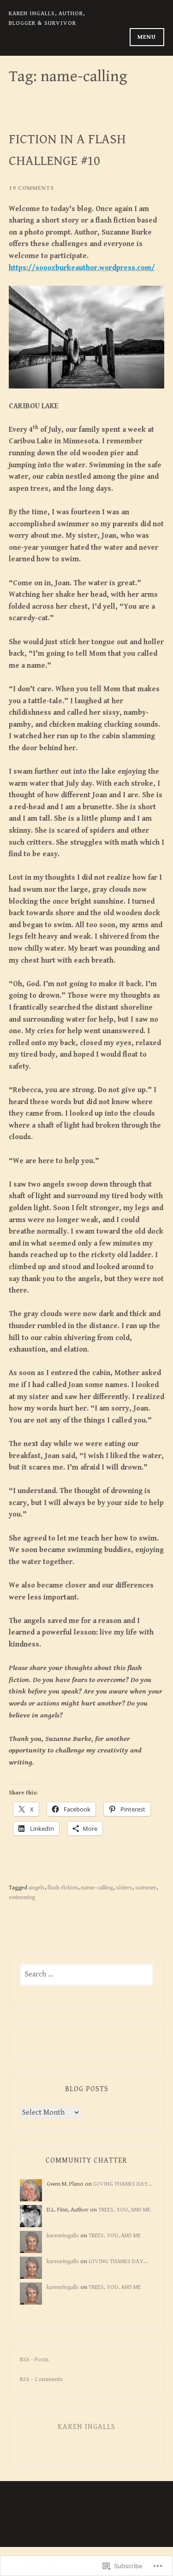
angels (37, 1888)
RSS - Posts (34, 2359)
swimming (22, 1897)
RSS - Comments (41, 2379)
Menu (147, 37)
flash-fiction (63, 1888)
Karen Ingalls (86, 2427)
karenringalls (63, 2235)
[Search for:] (86, 1975)
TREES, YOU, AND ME (124, 2210)
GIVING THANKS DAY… (122, 2184)
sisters (124, 1888)
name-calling (97, 1888)
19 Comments (31, 188)
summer (146, 1888)
